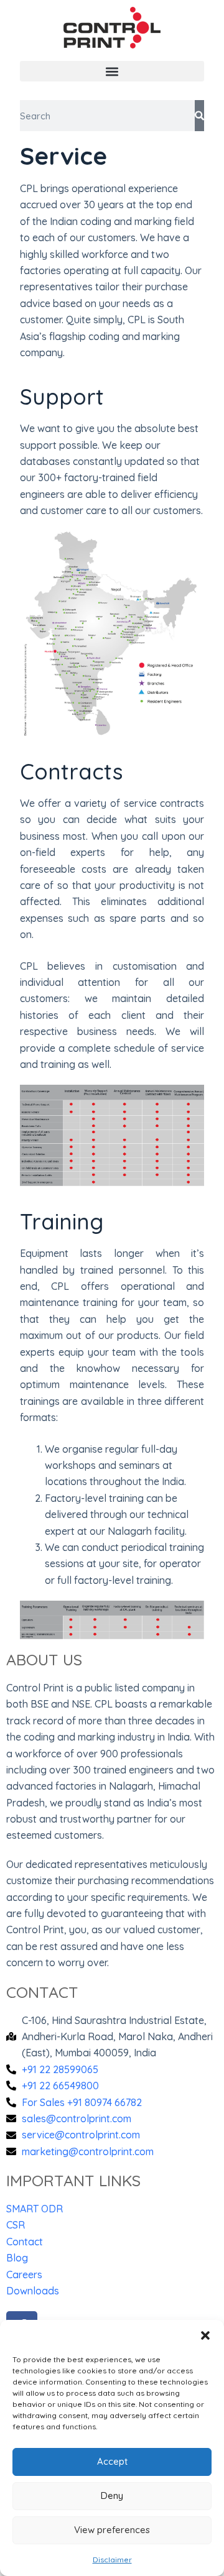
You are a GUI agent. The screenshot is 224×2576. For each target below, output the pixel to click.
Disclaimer (112, 2560)
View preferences (112, 2530)
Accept (112, 2461)
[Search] (199, 116)
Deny (112, 2495)
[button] (205, 2335)
